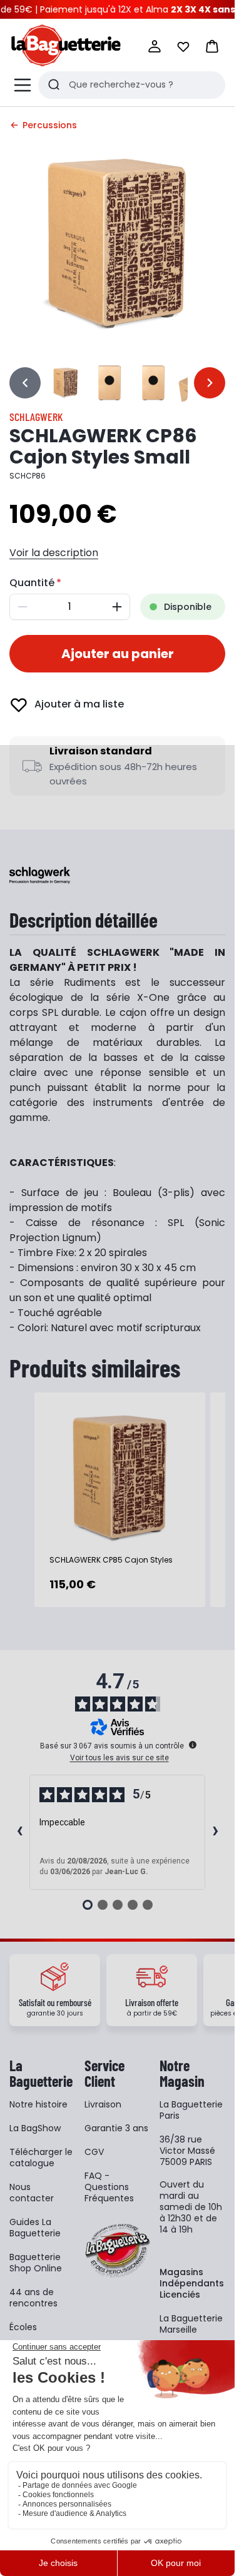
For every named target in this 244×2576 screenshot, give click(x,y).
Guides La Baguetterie (35, 2228)
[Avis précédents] (19, 1832)
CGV (94, 2152)
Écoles (23, 2327)
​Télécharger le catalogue (41, 2158)
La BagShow (35, 2128)
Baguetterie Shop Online (36, 2263)
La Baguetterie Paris (191, 2110)
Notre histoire (38, 2104)
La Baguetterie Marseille (191, 2324)
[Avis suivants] (215, 1832)
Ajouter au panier (118, 654)
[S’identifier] (155, 46)
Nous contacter (32, 2193)
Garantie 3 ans (116, 2128)
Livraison (103, 2104)
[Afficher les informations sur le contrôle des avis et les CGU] (193, 1745)
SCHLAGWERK (36, 417)
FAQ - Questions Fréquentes (109, 2187)
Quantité (32, 583)
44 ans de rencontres (33, 2298)
